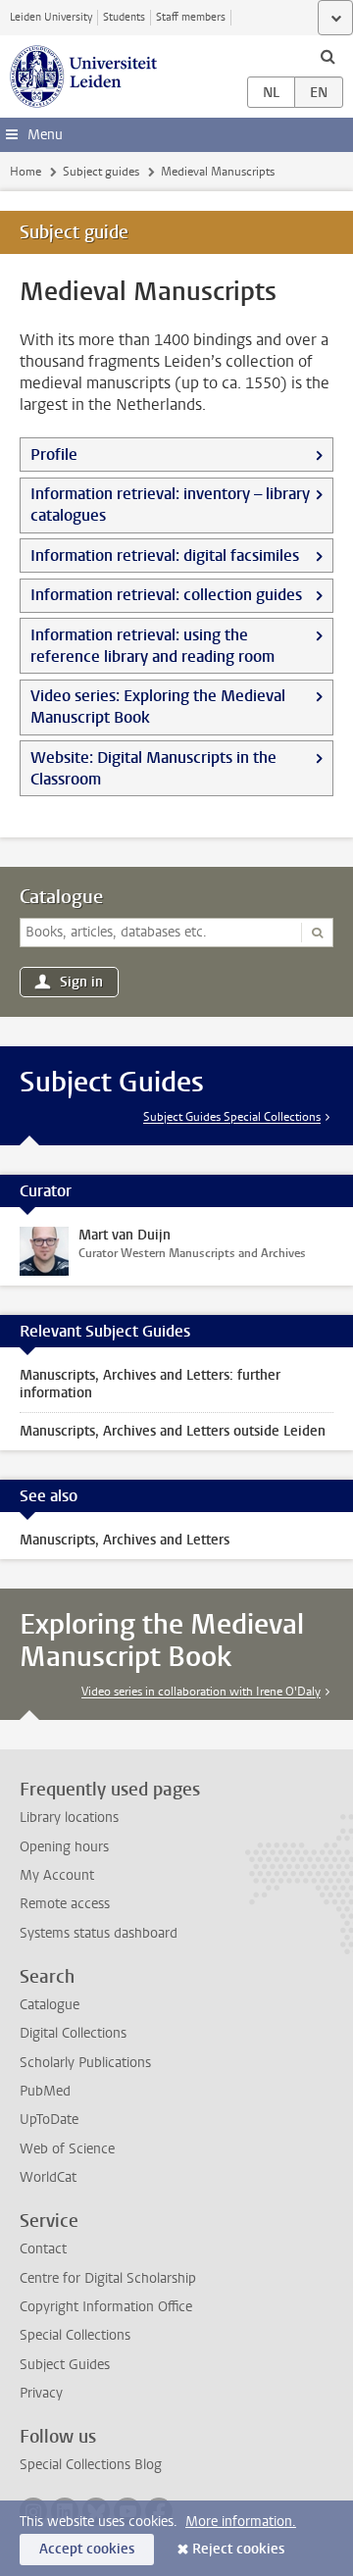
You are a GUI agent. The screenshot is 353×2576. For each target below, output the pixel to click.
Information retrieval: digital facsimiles (165, 556)
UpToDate (49, 2120)
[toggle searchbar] (328, 56)
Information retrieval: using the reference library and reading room (152, 646)
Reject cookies (238, 2549)
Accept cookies (87, 2549)
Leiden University (51, 17)
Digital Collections (73, 2033)
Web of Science (67, 2149)
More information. (241, 2522)
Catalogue (61, 897)
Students (124, 17)
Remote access (65, 1904)
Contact (43, 2249)
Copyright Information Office (106, 2307)
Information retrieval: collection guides (166, 595)
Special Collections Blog (91, 2465)
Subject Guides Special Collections (232, 1117)
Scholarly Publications (85, 2063)
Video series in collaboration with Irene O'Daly (201, 1692)
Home (25, 172)
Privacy (41, 2393)
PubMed (45, 2091)
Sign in (81, 982)
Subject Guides (65, 2365)
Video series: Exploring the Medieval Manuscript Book (158, 707)
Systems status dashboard (99, 1933)
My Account (57, 1875)
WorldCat (48, 2177)
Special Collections (75, 2335)
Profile (54, 455)
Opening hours (64, 1847)
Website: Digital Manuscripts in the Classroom (153, 768)
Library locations (69, 1818)
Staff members (191, 17)
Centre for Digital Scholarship (108, 2278)
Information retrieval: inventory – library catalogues (170, 505)
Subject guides (101, 172)
